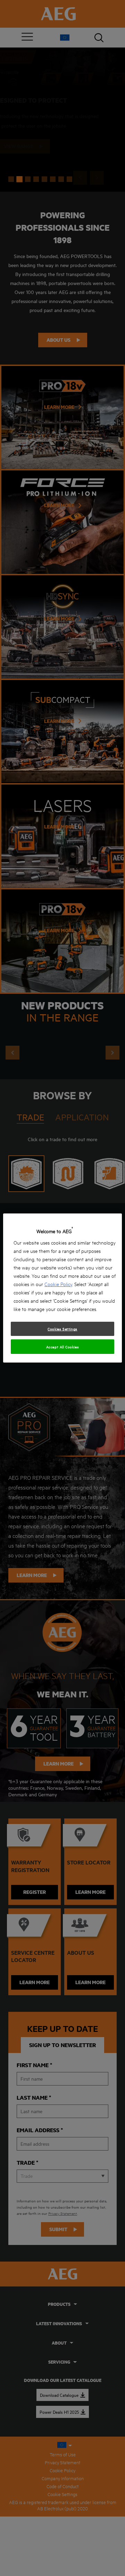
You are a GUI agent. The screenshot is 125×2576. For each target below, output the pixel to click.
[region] (62, 1288)
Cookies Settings (62, 1329)
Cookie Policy (58, 1284)
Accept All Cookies (63, 1347)
